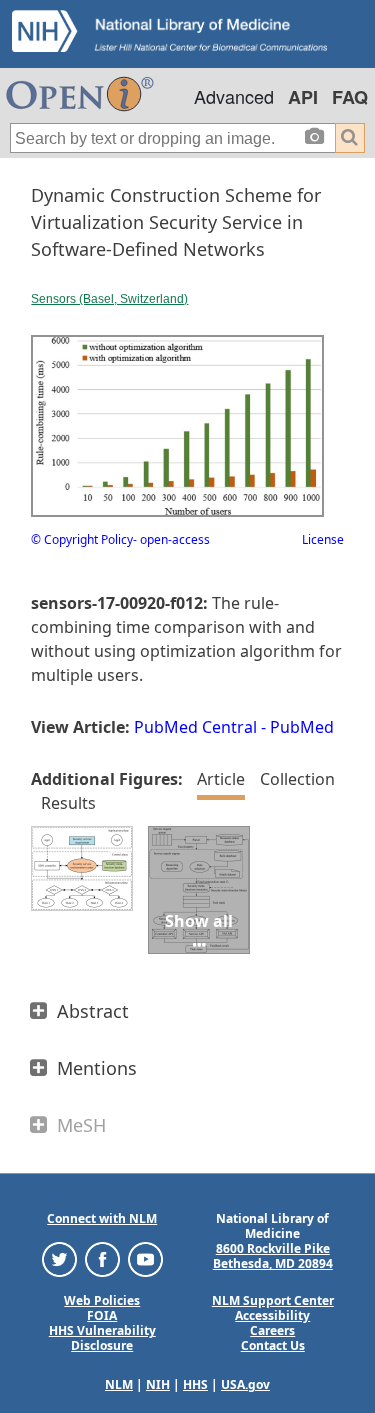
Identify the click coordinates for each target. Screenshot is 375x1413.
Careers (272, 1330)
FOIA (102, 1315)
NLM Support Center (273, 1300)
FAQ (350, 97)
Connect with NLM (102, 1218)
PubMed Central (195, 727)
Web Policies (102, 1300)
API (303, 97)
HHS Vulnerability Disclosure (102, 1338)
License (323, 539)
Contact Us (273, 1345)
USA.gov (245, 1384)
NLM (119, 1384)
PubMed (302, 727)
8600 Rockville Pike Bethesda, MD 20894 (273, 1256)
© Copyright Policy (82, 539)
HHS (195, 1384)
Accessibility (272, 1315)
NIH (158, 1384)
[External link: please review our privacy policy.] (59, 1258)
